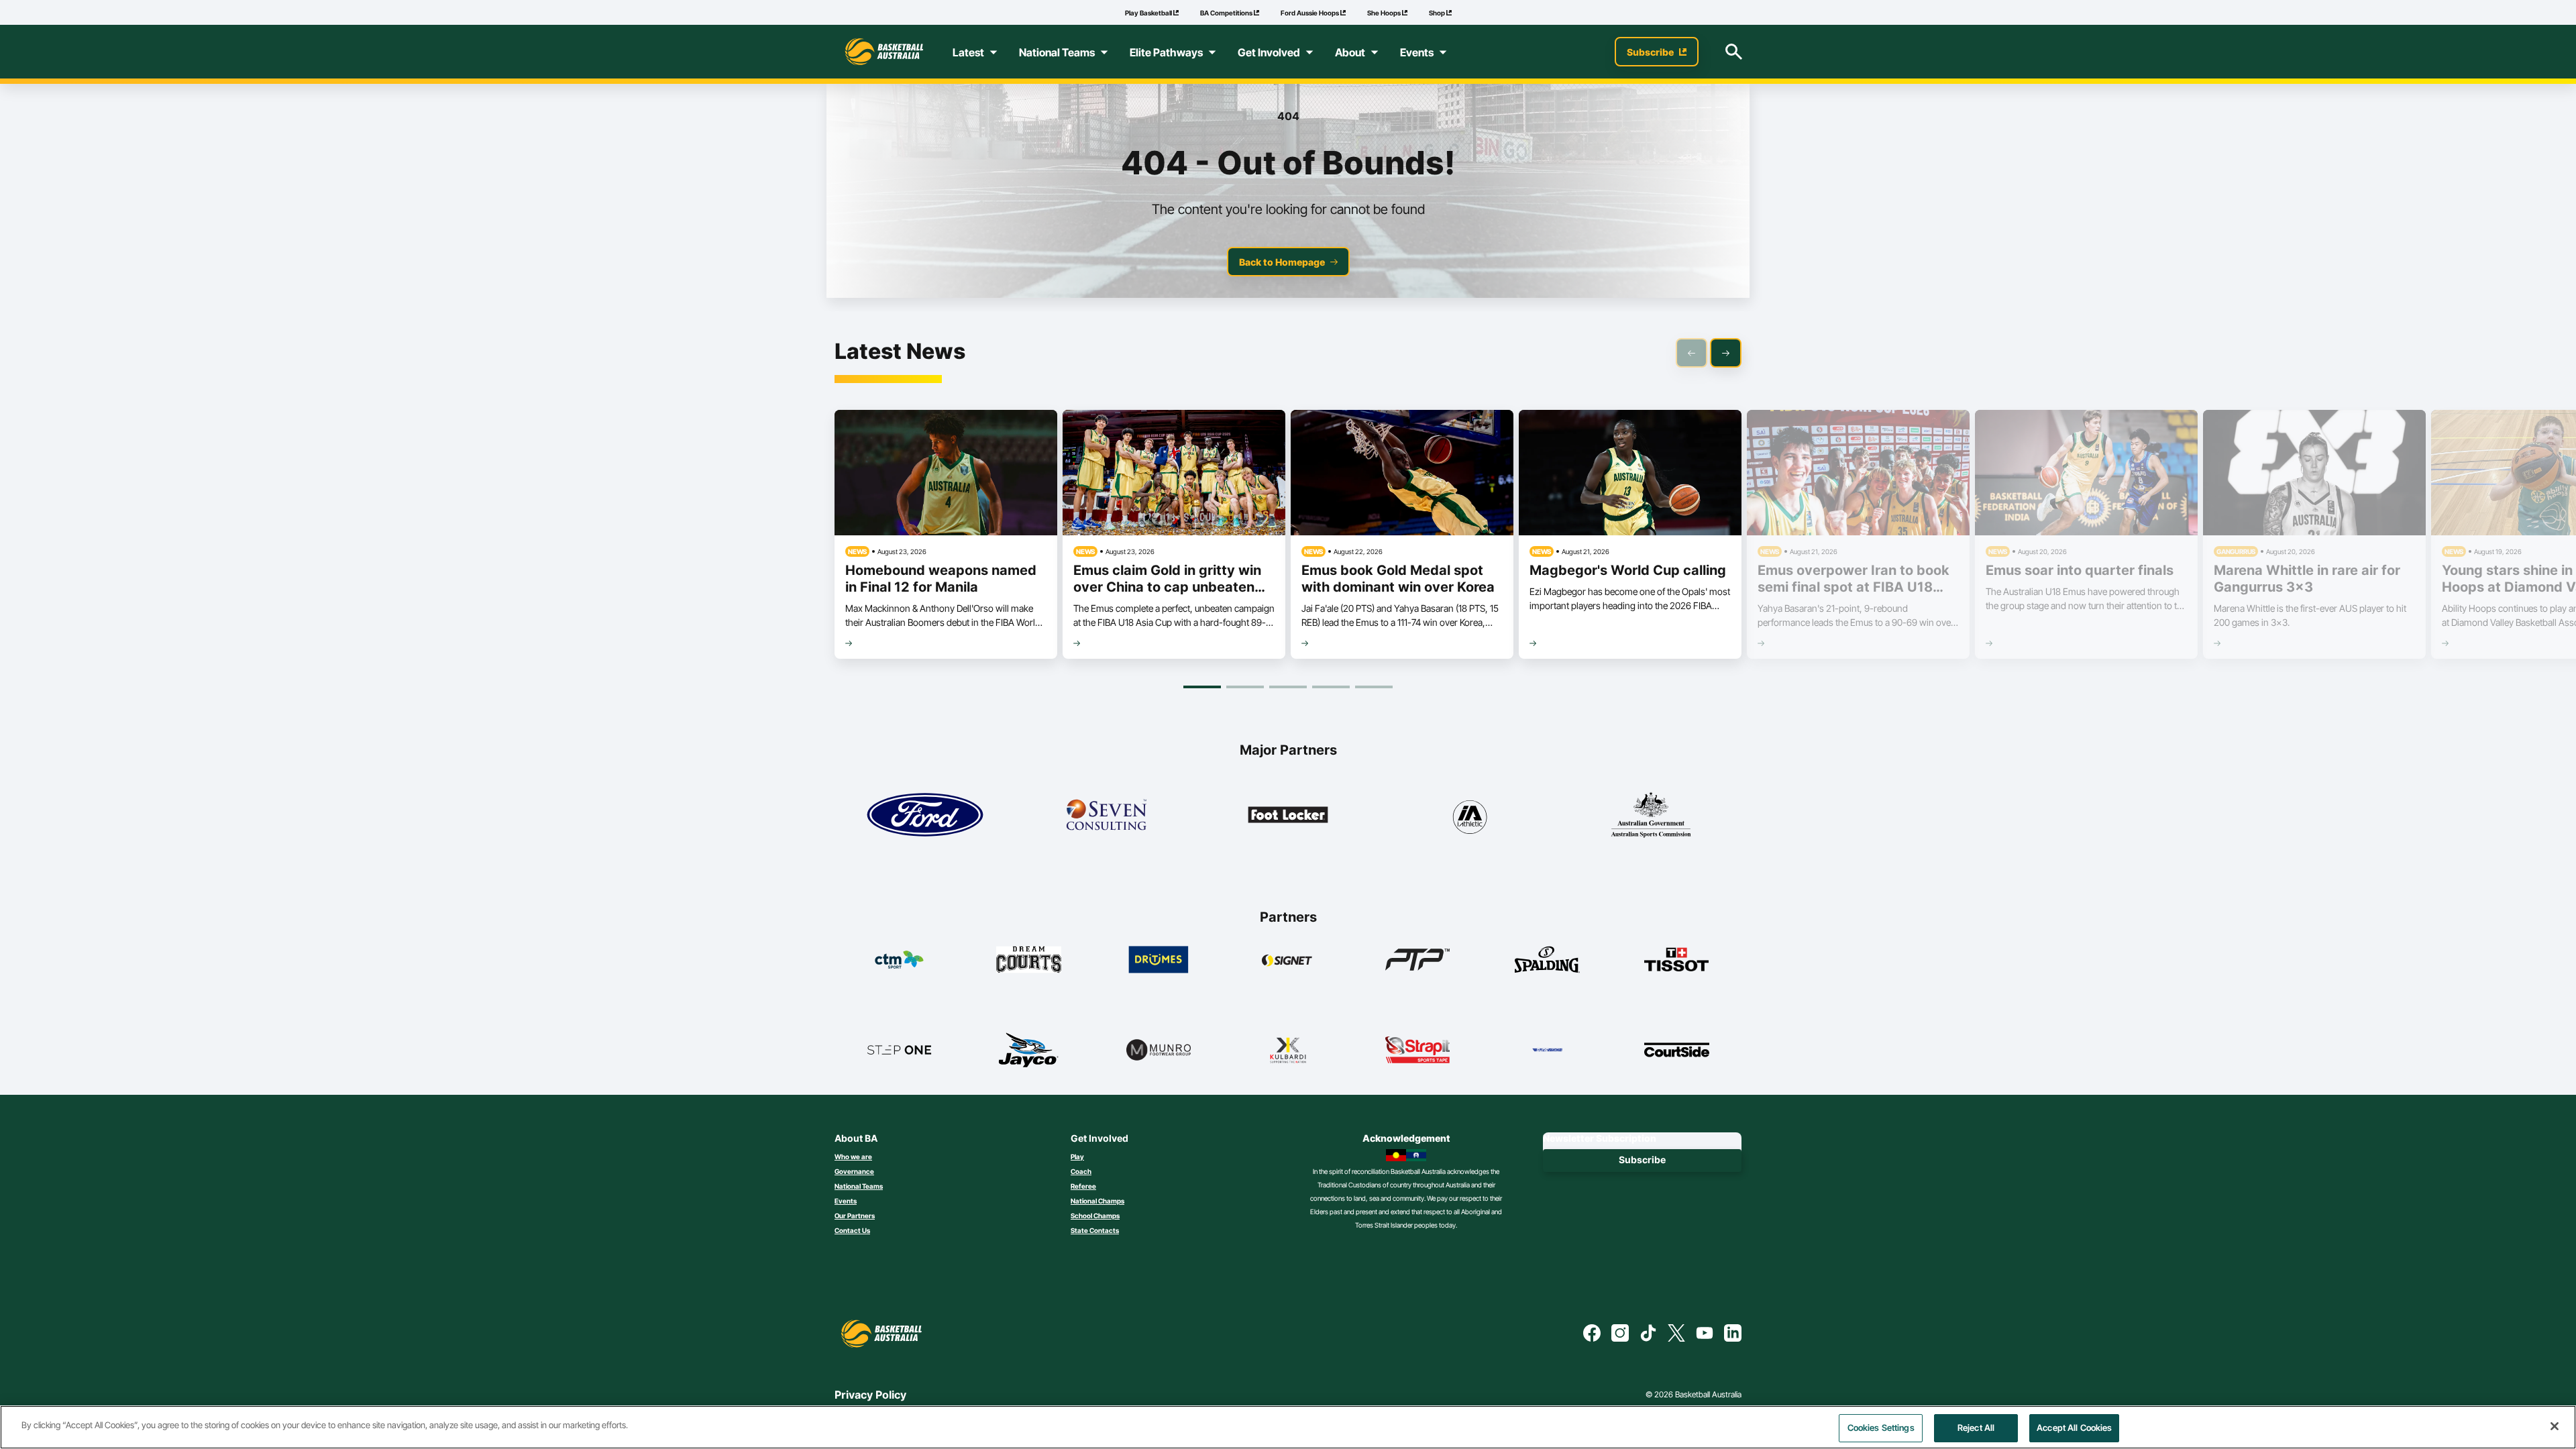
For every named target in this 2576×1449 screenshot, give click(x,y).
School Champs (1095, 1216)
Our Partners (855, 1216)
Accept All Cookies (2074, 1428)
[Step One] (899, 1050)
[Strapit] (1418, 1050)
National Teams (859, 1186)
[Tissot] (1677, 959)
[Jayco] (1029, 1050)
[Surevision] (1547, 1050)
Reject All (1976, 1428)
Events (846, 1201)
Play (1077, 1157)
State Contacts (1095, 1230)
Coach (1081, 1171)
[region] (1288, 1427)
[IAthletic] (1469, 815)
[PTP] (1418, 959)
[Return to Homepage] (884, 52)
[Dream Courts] (1029, 959)
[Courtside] (1677, 1050)
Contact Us (852, 1230)
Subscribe (1642, 1160)
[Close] (2555, 1426)
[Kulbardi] (1288, 1050)
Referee (1083, 1186)
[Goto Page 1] (1202, 687)
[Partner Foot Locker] (1288, 815)
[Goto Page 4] (1331, 687)
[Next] (1726, 353)
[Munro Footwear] (1159, 1050)
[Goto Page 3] (1288, 687)
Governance (854, 1171)
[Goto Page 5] (1374, 687)
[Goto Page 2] (1245, 687)
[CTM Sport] (899, 959)
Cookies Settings (1881, 1428)
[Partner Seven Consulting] (1106, 815)
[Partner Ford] (925, 815)
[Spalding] (1547, 959)
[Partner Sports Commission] (1651, 815)
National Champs (1097, 1201)
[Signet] (1288, 959)
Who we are (853, 1157)
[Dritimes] (1159, 959)
